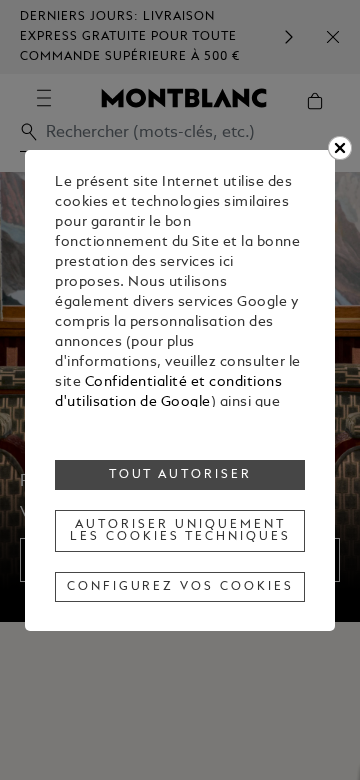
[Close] (340, 148)
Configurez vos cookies (180, 587)
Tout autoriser (181, 475)
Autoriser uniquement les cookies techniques (180, 531)
